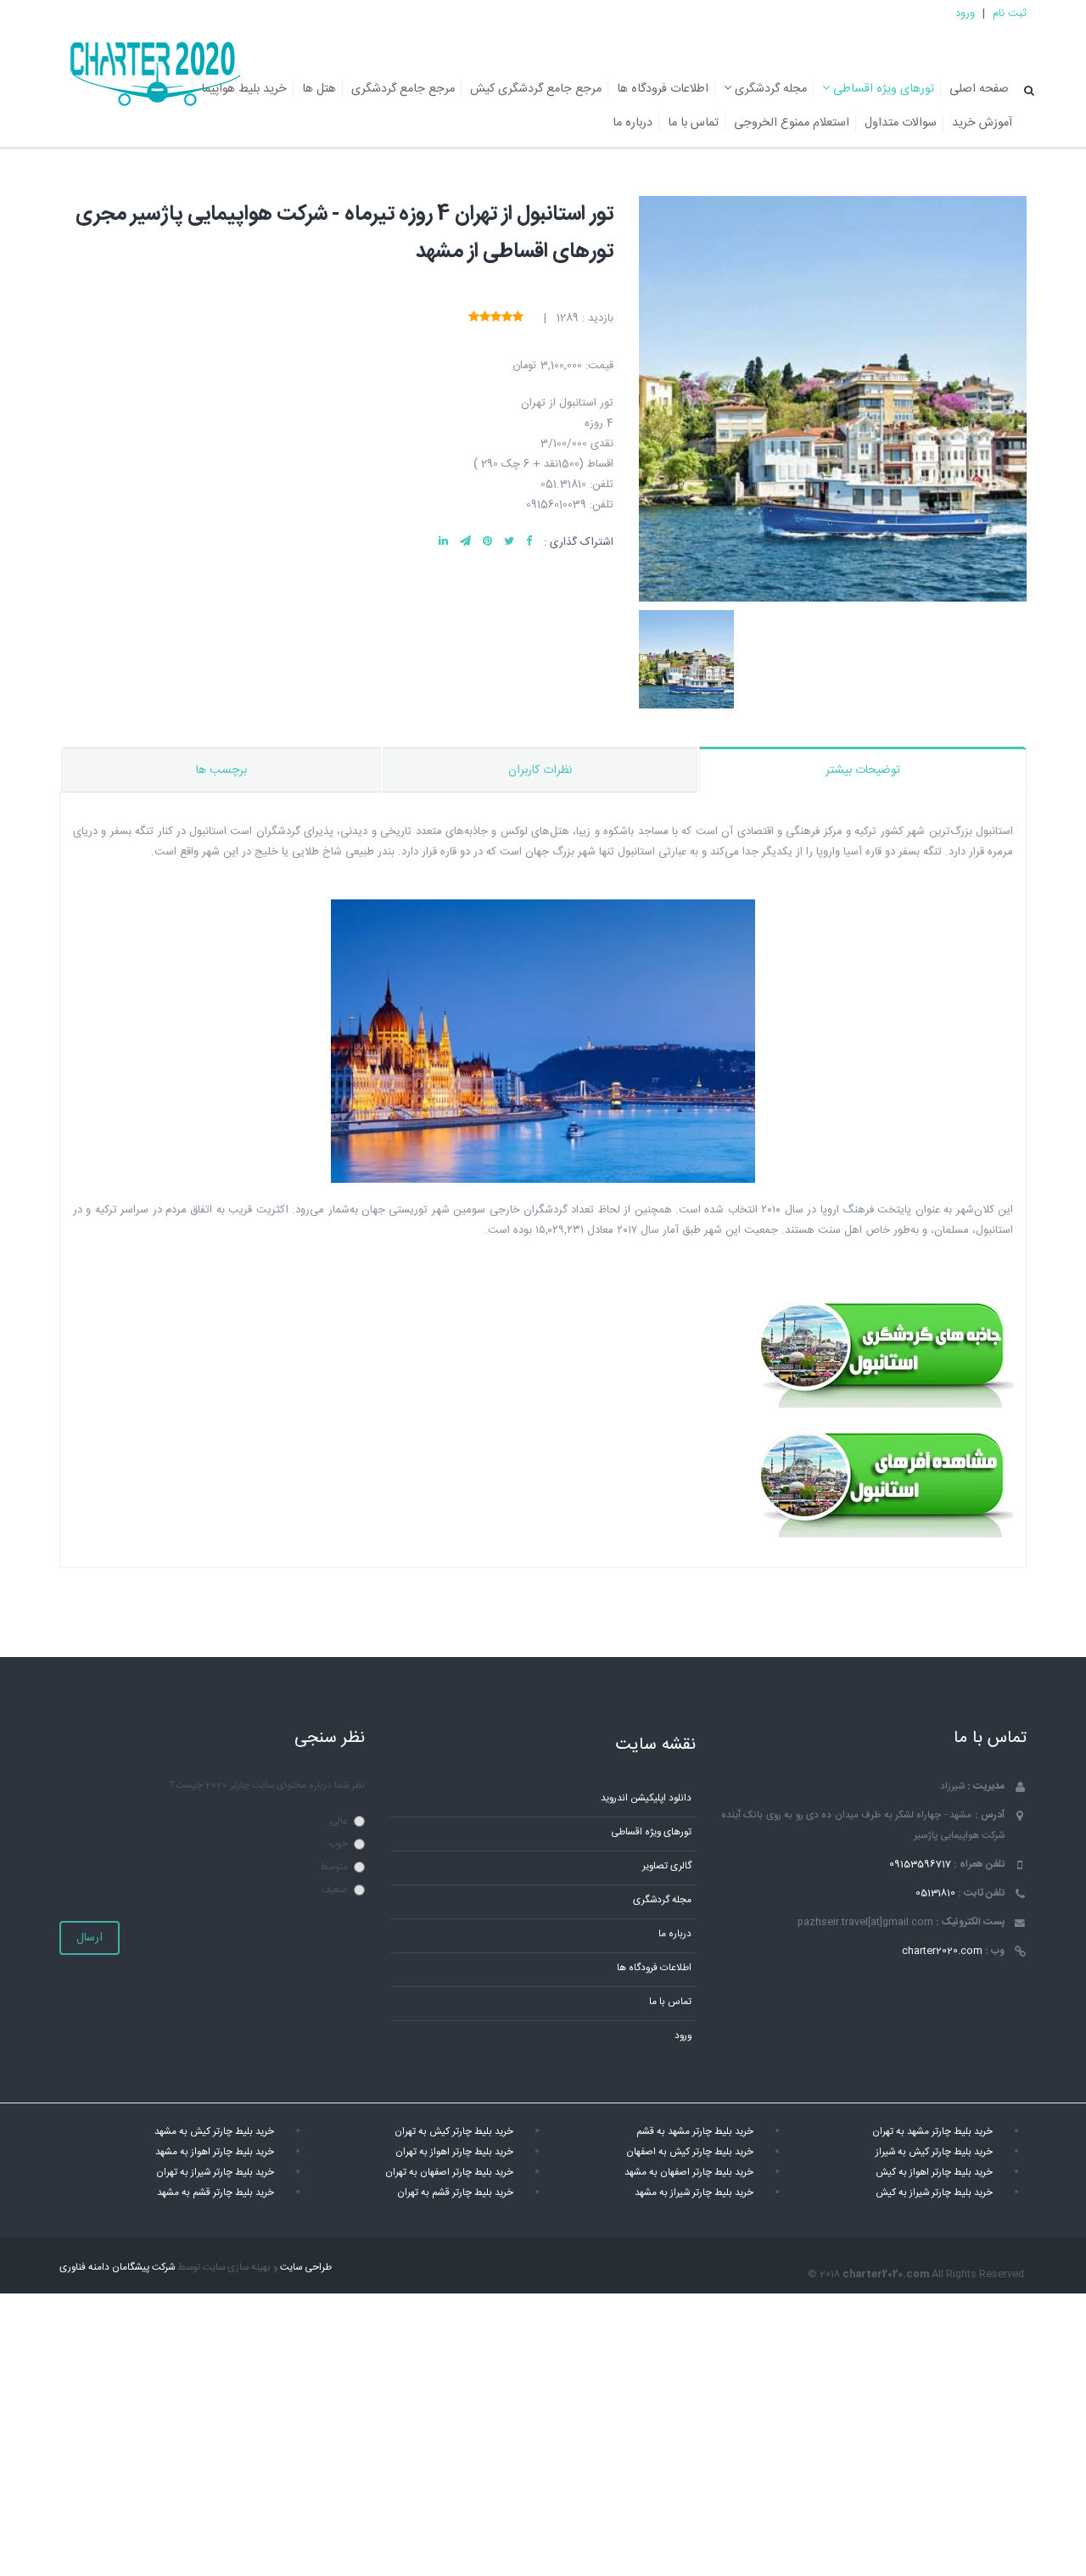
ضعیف (335, 1890)
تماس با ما (693, 123)
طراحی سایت (306, 2268)
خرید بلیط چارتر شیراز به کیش (934, 2193)
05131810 (935, 1893)
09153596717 (920, 1865)
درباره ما (633, 123)
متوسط (334, 1867)
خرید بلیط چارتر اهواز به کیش (934, 2173)
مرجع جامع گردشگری (403, 89)
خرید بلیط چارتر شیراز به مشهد (694, 2193)
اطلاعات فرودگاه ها (663, 89)
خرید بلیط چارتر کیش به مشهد (214, 2132)
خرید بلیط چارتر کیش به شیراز (934, 2152)
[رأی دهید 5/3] (496, 318)
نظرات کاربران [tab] (540, 770)
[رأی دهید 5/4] (485, 318)
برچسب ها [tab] (221, 770)
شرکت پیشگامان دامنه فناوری (117, 2268)
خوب (338, 1844)
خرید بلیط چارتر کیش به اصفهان (690, 2152)
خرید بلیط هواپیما (244, 89)
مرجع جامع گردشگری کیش (536, 89)
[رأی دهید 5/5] (474, 318)
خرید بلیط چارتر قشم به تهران (455, 2193)
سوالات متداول (901, 123)
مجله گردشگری (769, 89)
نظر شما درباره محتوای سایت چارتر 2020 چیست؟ (267, 1786)
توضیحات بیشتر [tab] (863, 770)
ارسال (90, 1938)
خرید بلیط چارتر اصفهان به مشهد (689, 2173)
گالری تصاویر (667, 1866)
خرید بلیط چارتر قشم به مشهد (216, 2193)
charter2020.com (942, 1951)
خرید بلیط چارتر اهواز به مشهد (215, 2152)
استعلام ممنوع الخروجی (792, 123)
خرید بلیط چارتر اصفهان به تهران (449, 2173)
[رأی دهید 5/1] (518, 318)
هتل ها (319, 89)
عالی (339, 1821)
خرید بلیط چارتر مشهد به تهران (932, 2132)
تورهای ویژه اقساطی (882, 89)
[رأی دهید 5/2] (507, 318)
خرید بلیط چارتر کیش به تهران (454, 2132)
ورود (965, 14)
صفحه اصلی (979, 89)
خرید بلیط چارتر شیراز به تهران (215, 2173)
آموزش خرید (982, 123)
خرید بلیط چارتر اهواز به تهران (454, 2152)
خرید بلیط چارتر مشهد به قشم (695, 2132)
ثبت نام (1010, 14)
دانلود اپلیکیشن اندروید (646, 1798)
